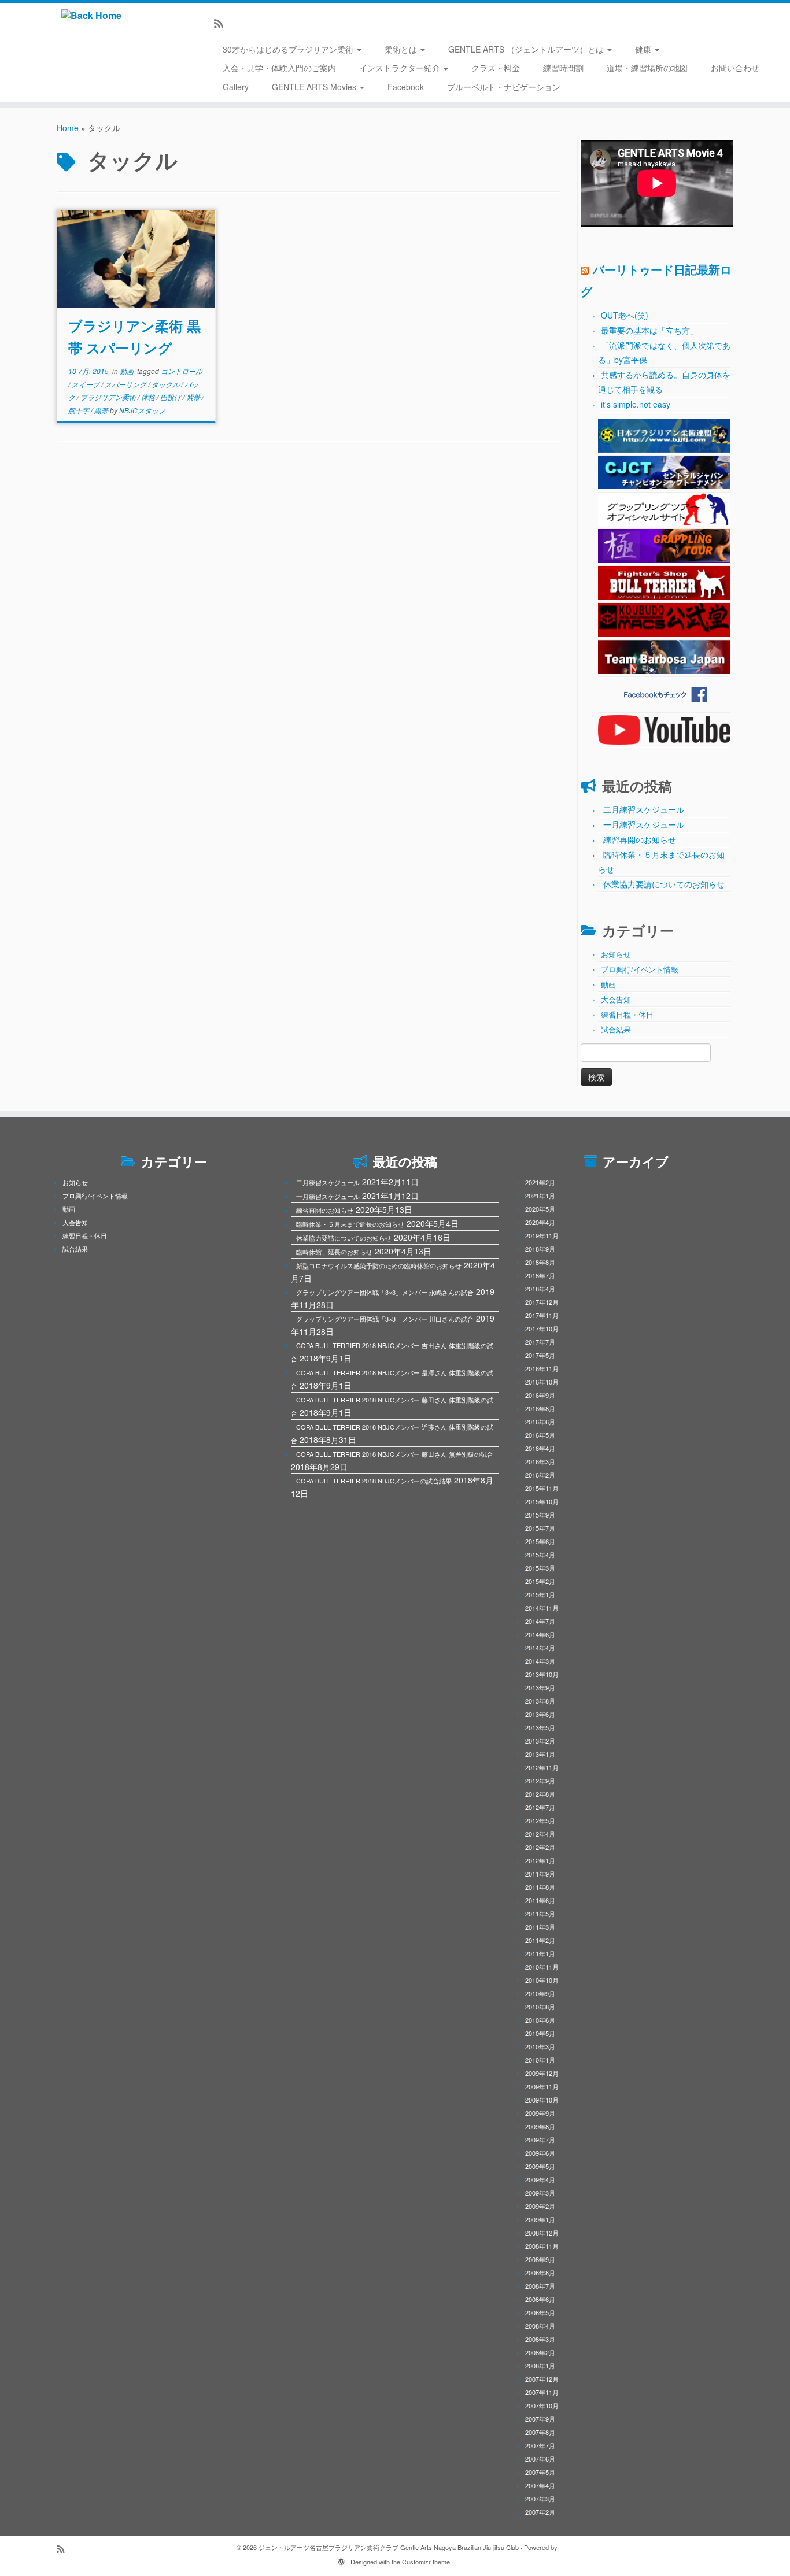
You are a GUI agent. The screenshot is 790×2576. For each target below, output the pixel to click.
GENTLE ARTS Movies (315, 87)
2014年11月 (542, 1608)
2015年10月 (542, 1501)
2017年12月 (542, 1302)
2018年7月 (540, 1275)
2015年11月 (542, 1488)
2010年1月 (540, 2060)
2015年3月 (540, 1568)
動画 (128, 371)
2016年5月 (540, 1435)
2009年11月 (542, 2086)
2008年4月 (540, 2326)
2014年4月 (540, 1648)
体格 (149, 397)
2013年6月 (540, 1714)
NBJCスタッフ (142, 410)
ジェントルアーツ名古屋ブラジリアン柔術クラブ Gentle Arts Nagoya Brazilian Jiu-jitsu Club (389, 2547)
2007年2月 (540, 2512)
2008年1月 (540, 2366)
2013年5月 (540, 1727)
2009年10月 (542, 2100)
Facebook (406, 87)
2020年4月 (540, 1222)
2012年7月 (540, 1807)
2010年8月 (540, 2007)
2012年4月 (540, 1834)
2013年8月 (540, 1701)
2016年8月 (540, 1408)
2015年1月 (540, 1594)
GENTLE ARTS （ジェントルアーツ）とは (527, 49)
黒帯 (102, 410)
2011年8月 (540, 1887)
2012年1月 (540, 1860)
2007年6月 (540, 2459)
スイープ (86, 384)
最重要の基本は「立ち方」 (649, 330)
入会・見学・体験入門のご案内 (279, 68)
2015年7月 (540, 1528)
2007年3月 (540, 2499)
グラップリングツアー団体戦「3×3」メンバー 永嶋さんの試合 (385, 1292)
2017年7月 (540, 1342)
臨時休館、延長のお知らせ (334, 1252)
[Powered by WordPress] (341, 2559)
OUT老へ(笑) (625, 315)
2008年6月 (540, 2299)
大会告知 (616, 999)
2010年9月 (540, 1993)
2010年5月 (540, 2033)
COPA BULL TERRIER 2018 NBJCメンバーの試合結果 (374, 1481)
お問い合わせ (735, 68)
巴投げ (171, 397)
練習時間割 (563, 68)
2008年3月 (540, 2339)
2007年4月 (540, 2485)
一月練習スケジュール (644, 824)
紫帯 (194, 397)
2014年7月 (540, 1621)
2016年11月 (542, 1368)
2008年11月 (542, 2246)
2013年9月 (540, 1687)
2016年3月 (540, 1461)
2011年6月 (540, 1900)
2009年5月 (540, 2166)
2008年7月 (540, 2286)
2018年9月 (540, 1249)
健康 (644, 49)
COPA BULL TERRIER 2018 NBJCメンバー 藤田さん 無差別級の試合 (395, 1454)
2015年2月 (540, 1581)
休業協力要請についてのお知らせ (664, 884)
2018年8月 (540, 1262)
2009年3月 (540, 2193)
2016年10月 (542, 1382)
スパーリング (126, 384)
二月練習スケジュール (644, 809)
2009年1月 (540, 2219)
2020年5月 (540, 1209)
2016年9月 (540, 1395)
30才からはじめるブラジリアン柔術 (289, 49)
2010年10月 (542, 1980)
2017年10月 (542, 1328)
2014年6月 (540, 1634)
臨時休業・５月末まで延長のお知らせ (350, 1224)
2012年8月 (540, 1794)
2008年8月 (540, 2272)
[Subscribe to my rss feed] (222, 23)
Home (68, 128)
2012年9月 (540, 1781)
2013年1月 (540, 1754)
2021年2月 (540, 1182)
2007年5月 (540, 2472)
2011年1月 (540, 1953)
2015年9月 (540, 1515)
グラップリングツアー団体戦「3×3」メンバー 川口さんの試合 (385, 1319)
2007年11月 (542, 2392)
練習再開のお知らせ (640, 839)
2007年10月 (542, 2405)
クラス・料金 (496, 68)
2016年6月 (540, 1422)
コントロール (182, 371)
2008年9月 (540, 2259)
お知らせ (616, 954)
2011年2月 (540, 1940)
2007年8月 (540, 2432)
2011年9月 (540, 1874)
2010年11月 (542, 1967)
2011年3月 (540, 1927)
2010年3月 (540, 2046)
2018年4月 (540, 1289)
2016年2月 (540, 1475)
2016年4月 (540, 1448)
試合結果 (616, 1029)
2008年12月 (542, 2233)
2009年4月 (540, 2179)
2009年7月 (540, 2140)
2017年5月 (540, 1355)
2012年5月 (540, 1820)
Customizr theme (426, 2562)
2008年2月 (540, 2352)
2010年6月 (540, 2020)
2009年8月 (540, 2126)
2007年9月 (540, 2419)
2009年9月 (540, 2113)
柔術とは (402, 49)
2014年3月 (540, 1661)
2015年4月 (540, 1555)
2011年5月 (540, 1914)
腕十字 (80, 410)
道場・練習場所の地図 (647, 68)
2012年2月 (540, 1847)
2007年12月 (542, 2379)
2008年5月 (540, 2312)
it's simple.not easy (636, 404)
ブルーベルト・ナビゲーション (504, 87)
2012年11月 (542, 1767)
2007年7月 (540, 2445)
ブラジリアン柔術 (109, 397)
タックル (166, 384)
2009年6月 (540, 2153)
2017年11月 (542, 1315)
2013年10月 (542, 1674)
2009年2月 (540, 2206)
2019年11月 (542, 1235)
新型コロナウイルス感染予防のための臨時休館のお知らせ (379, 1265)
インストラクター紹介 (401, 68)
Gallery (236, 87)
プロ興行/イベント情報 (640, 969)
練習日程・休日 (627, 1014)
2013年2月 (540, 1741)
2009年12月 (542, 2073)
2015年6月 (540, 1541)
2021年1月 (540, 1196)
